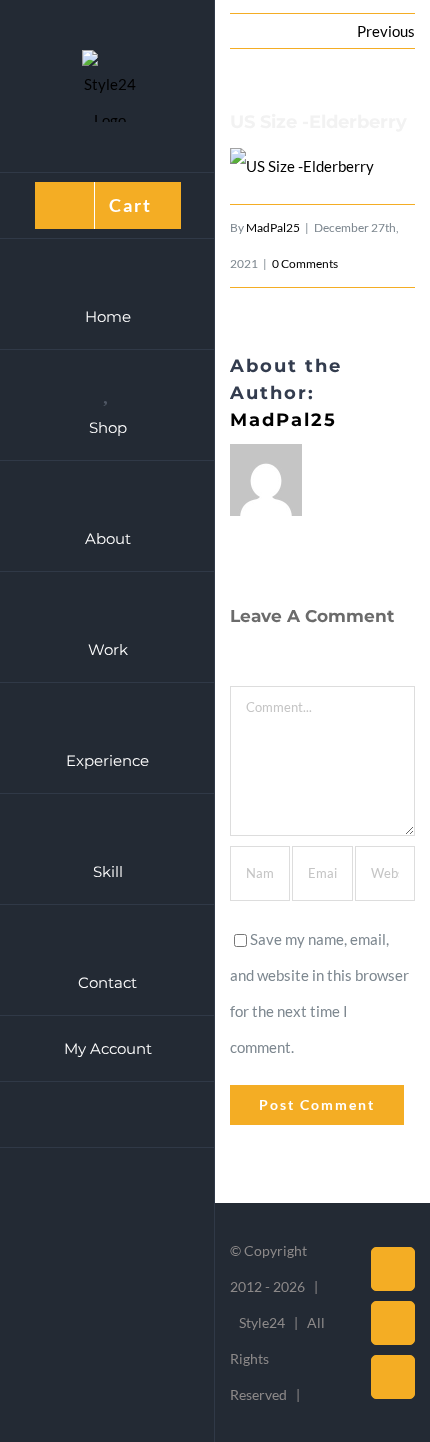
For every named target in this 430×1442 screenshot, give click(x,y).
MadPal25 (273, 227)
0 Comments (305, 263)
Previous (386, 31)
